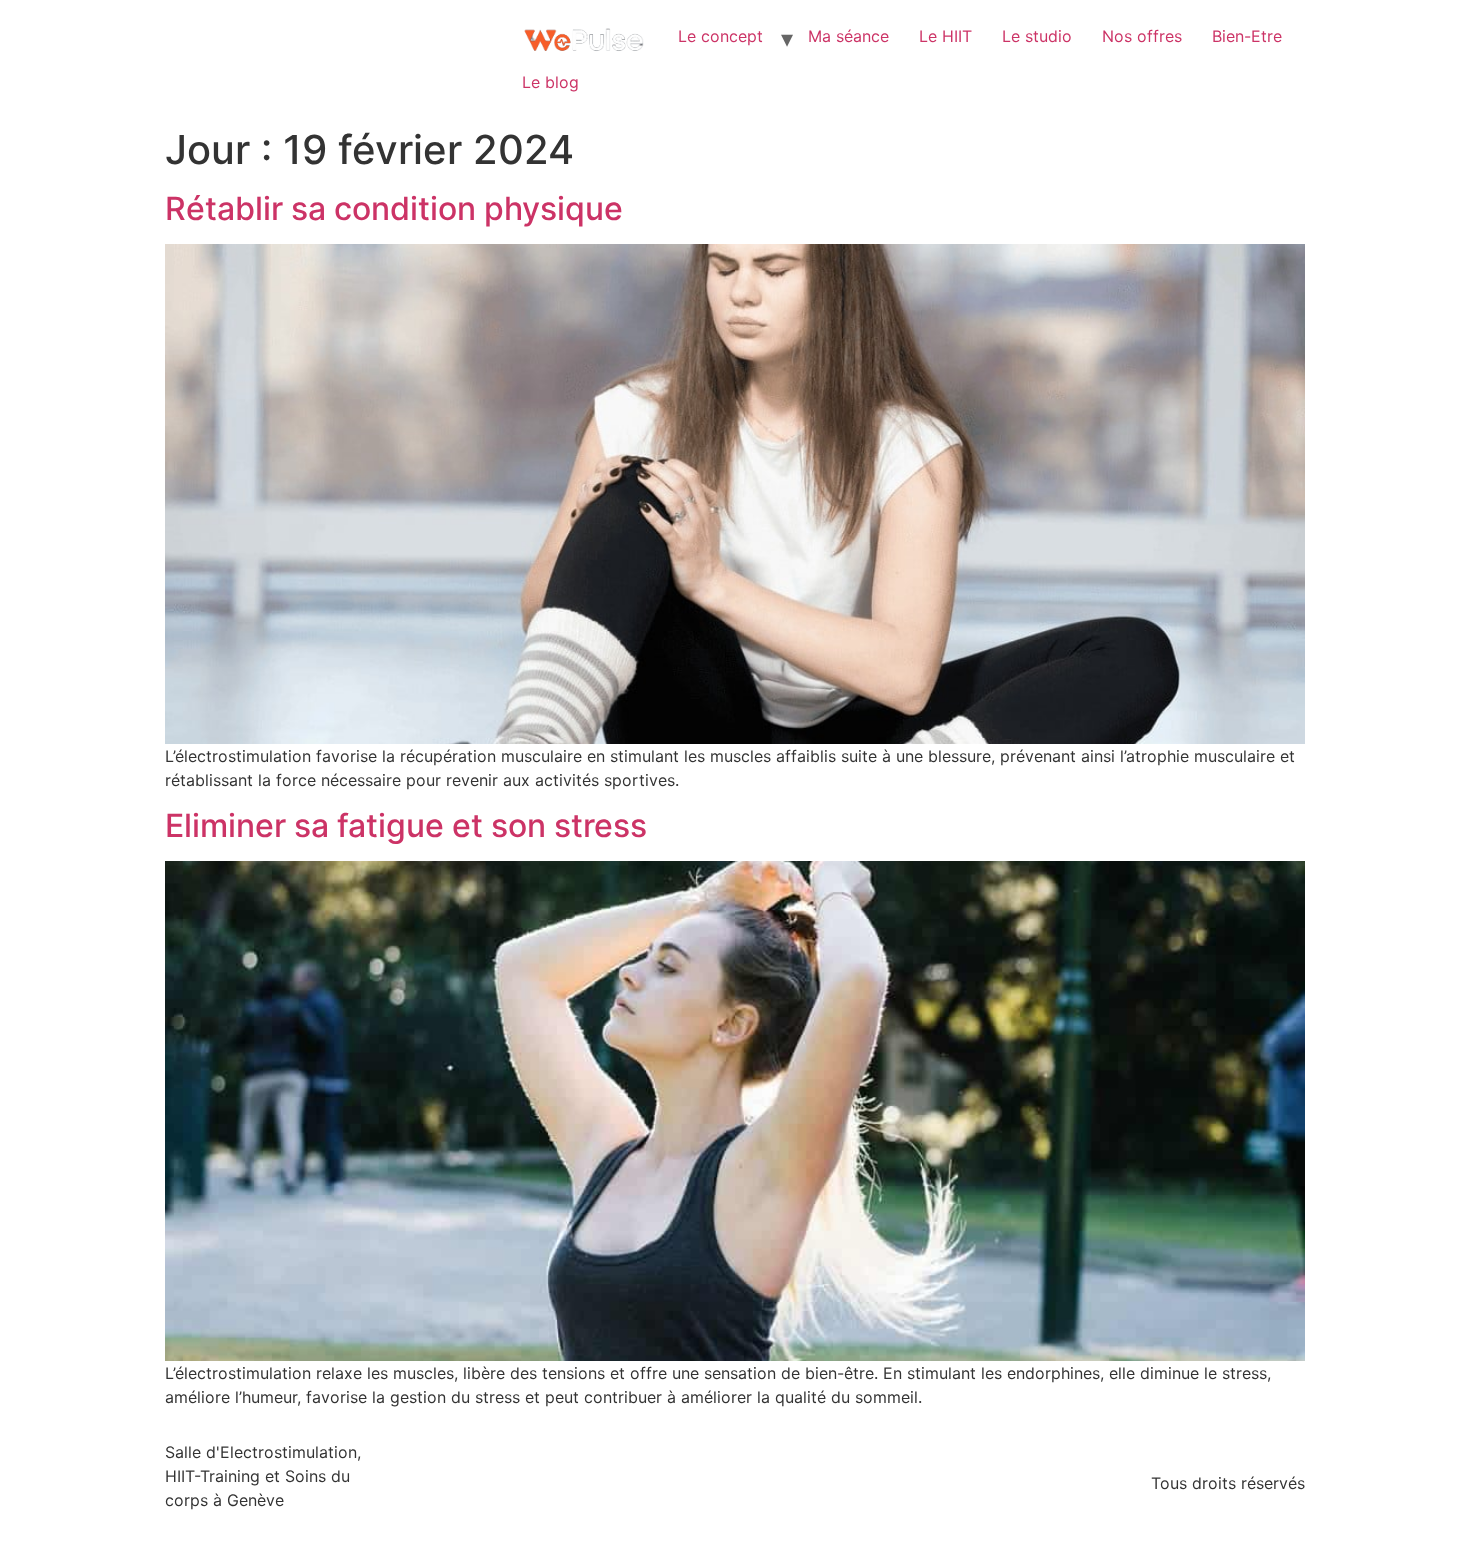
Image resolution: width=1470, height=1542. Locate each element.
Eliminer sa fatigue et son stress (406, 825)
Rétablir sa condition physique (394, 208)
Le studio (1037, 36)
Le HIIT (945, 36)
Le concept (720, 36)
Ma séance (848, 36)
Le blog (550, 82)
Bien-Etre (1247, 36)
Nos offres (1142, 36)
